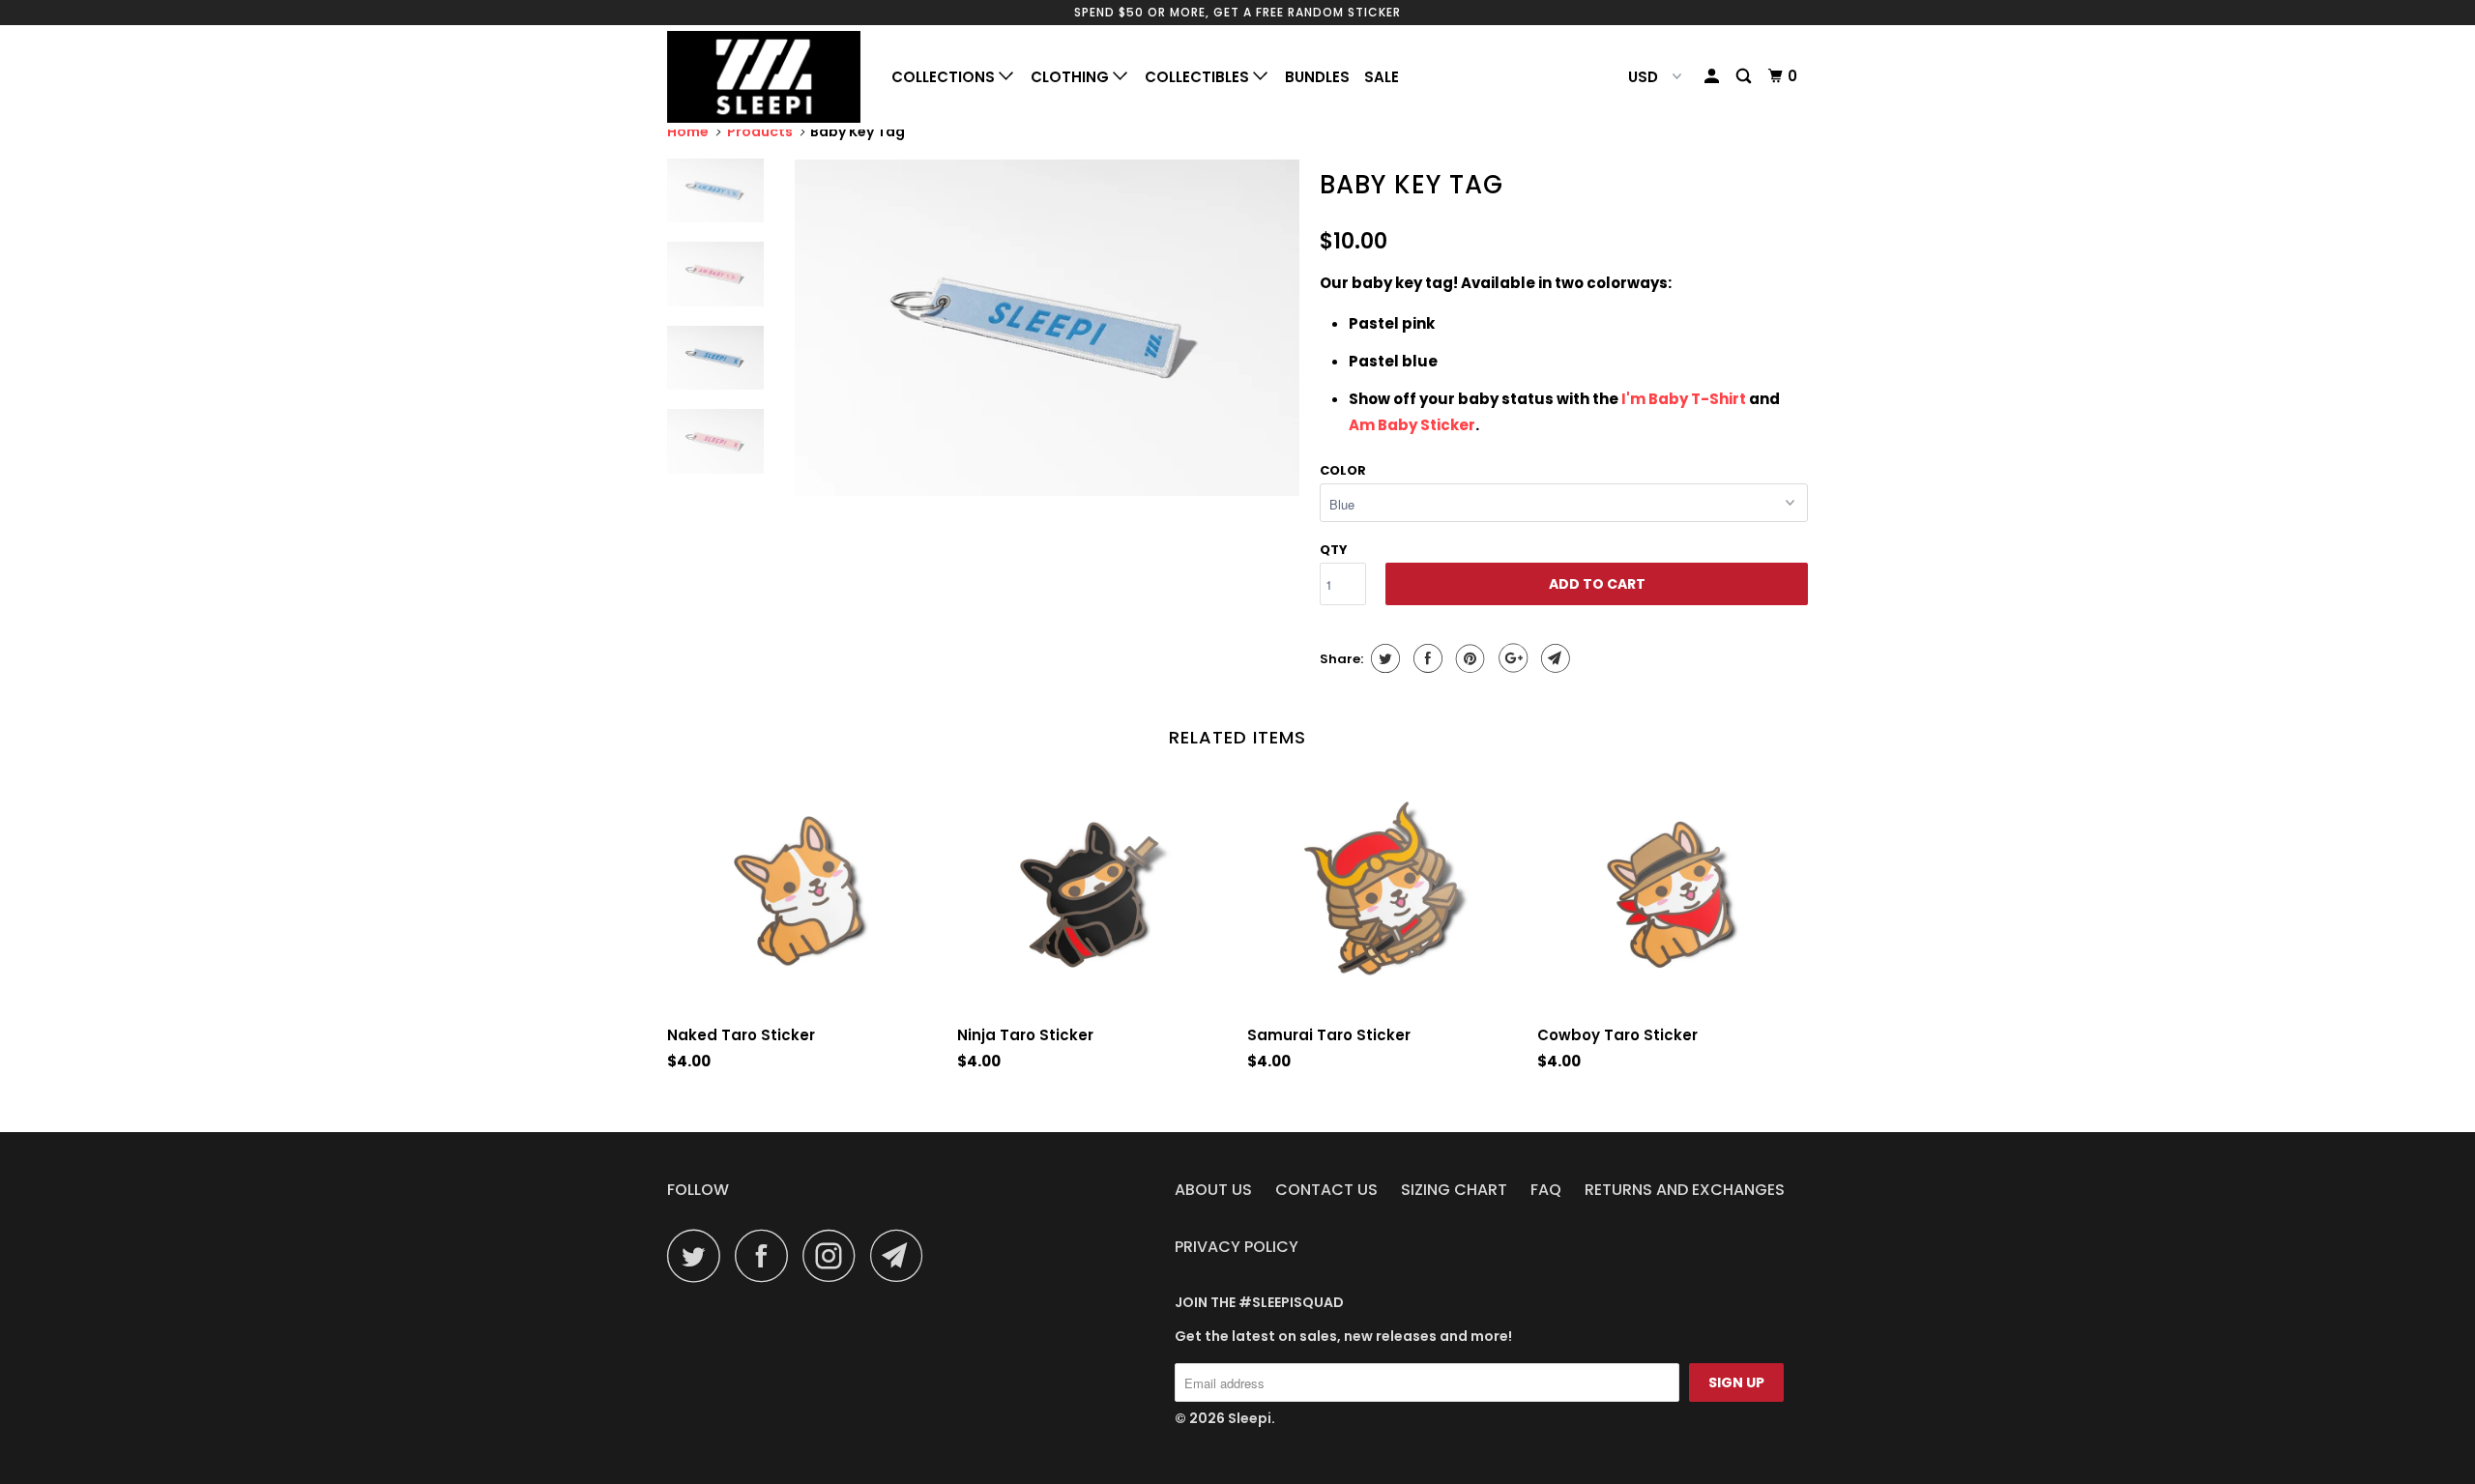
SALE (1382, 77)
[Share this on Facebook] (1426, 658)
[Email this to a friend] (1553, 658)
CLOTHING (1072, 77)
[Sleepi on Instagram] (834, 1255)
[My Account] (1713, 76)
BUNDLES (1317, 77)
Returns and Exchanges (1685, 1190)
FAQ (1546, 1190)
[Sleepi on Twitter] (699, 1255)
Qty (1334, 550)
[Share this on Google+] (1511, 658)
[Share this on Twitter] (1383, 658)
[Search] (1745, 76)
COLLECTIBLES (1199, 77)
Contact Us (1326, 1190)
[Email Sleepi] (902, 1255)
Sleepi (1250, 1418)
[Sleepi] (766, 77)
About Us (1213, 1190)
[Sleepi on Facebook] (767, 1255)
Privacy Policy (1237, 1247)
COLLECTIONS (945, 77)
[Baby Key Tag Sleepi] (1047, 328)
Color (1343, 470)
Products (760, 131)
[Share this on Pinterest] (1468, 658)
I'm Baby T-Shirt (1685, 399)
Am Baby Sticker (1412, 425)
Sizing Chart (1454, 1190)
